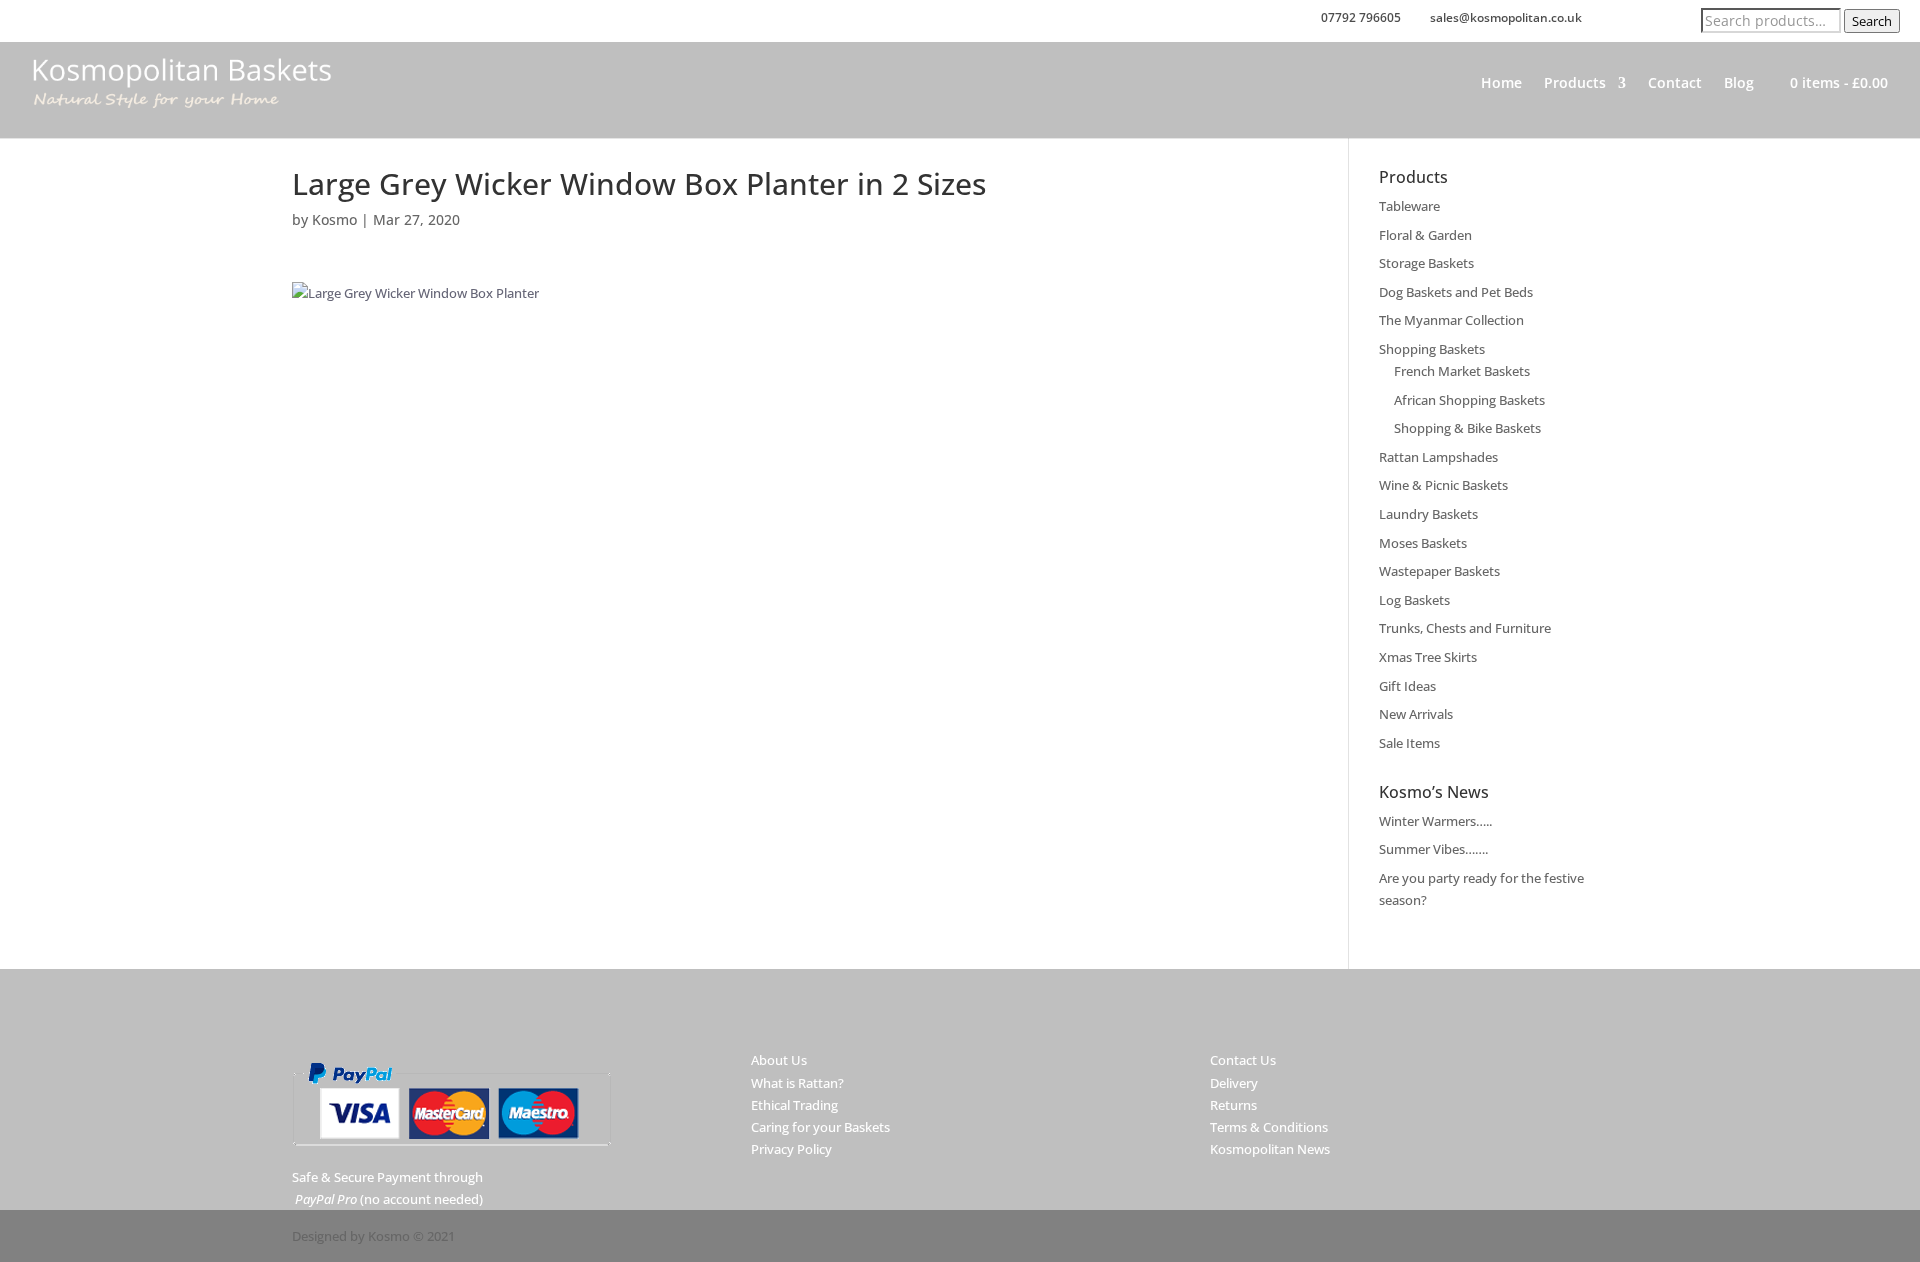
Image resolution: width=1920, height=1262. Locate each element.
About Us (779, 1060)
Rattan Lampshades (1438, 457)
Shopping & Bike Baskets (1467, 428)
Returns (1233, 1105)
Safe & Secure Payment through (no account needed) (387, 1187)
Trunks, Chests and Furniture (1465, 628)
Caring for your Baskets (820, 1127)
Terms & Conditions (1269, 1127)
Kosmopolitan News (1270, 1149)
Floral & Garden (1425, 235)
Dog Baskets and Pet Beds (1456, 292)
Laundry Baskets (1428, 514)
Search (1872, 21)
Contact (1675, 84)
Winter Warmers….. (1435, 821)
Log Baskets (1414, 600)
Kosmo (334, 219)
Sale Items (1409, 743)
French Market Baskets (1462, 371)
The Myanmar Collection (1451, 320)
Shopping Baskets (1432, 349)
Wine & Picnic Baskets (1443, 485)
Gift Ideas (1407, 686)
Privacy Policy (791, 1149)
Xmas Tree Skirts (1428, 657)
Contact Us (1243, 1060)
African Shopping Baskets (1469, 400)
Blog (1739, 84)
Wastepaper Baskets (1439, 571)
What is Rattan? (797, 1083)
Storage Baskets (1426, 263)
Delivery (1234, 1083)
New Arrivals (1416, 714)
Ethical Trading (794, 1105)
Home (1501, 84)
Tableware (1409, 206)
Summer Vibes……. (1433, 849)
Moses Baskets (1423, 543)
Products (1575, 84)
